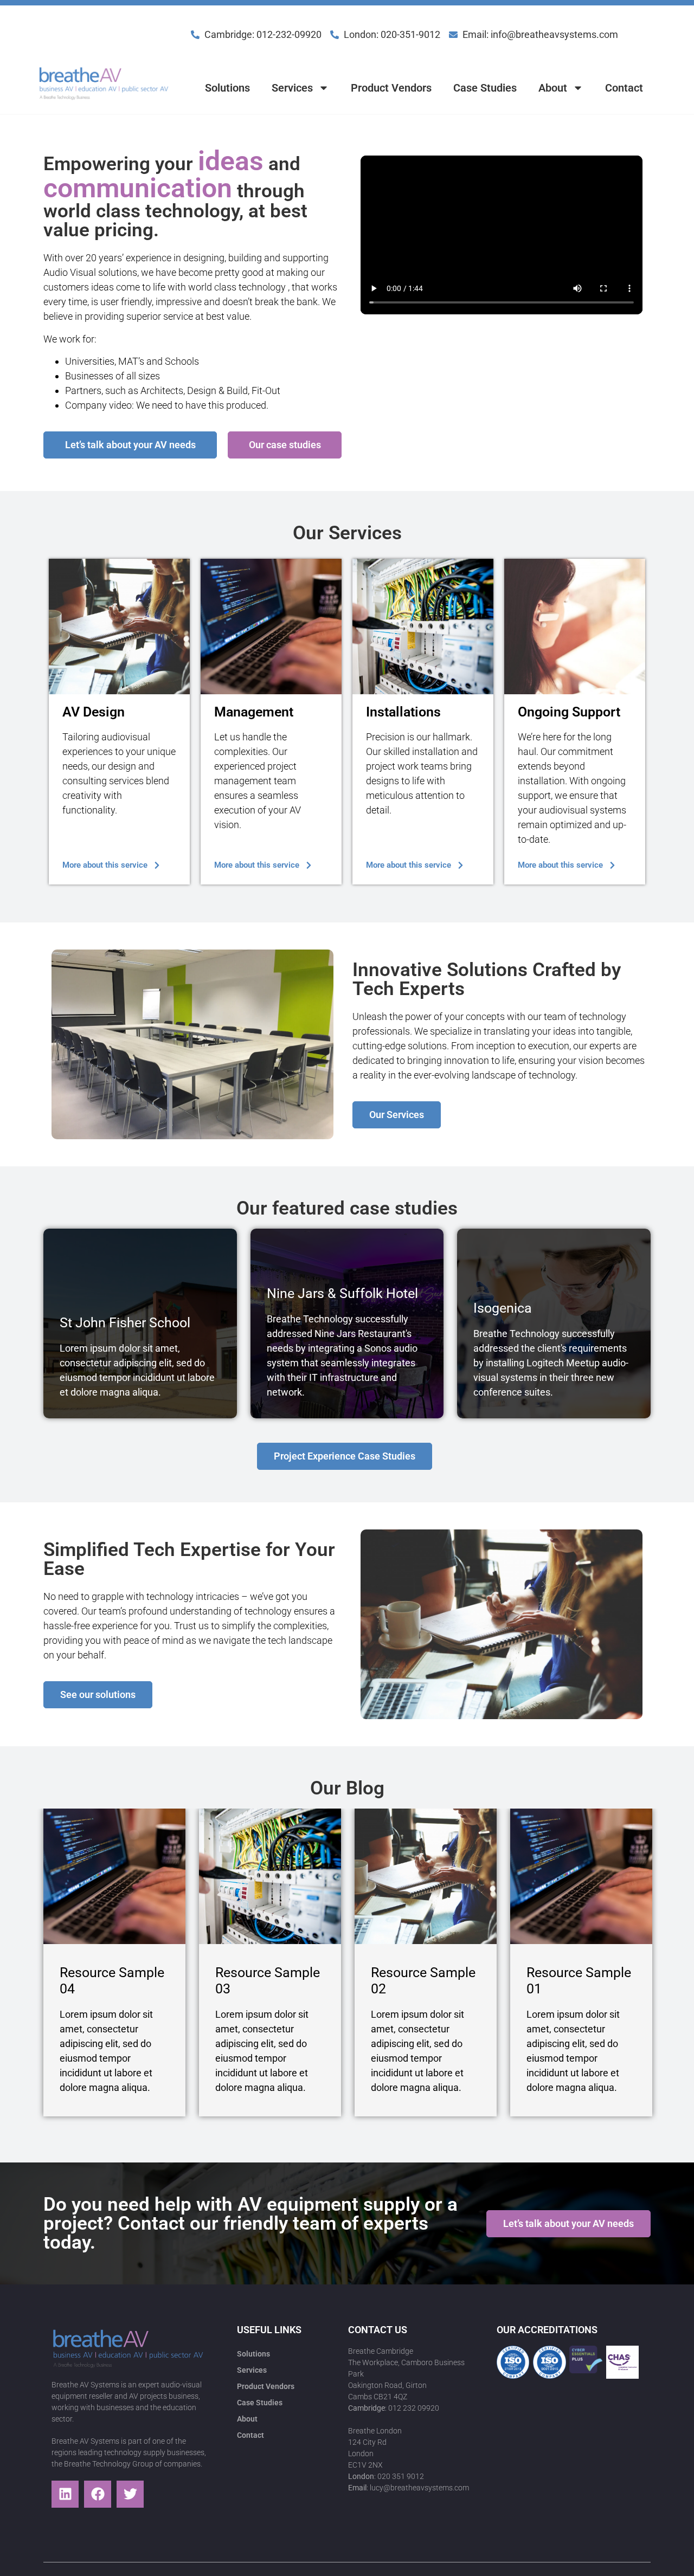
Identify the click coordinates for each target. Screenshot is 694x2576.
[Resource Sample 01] (581, 1876)
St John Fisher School (125, 1323)
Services (292, 88)
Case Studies (485, 88)
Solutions (227, 88)
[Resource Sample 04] (114, 1876)
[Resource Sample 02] (426, 1876)
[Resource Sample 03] (270, 1876)
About (553, 88)
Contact (624, 88)
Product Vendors (391, 88)
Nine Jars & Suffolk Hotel (342, 1293)
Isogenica (503, 1308)
